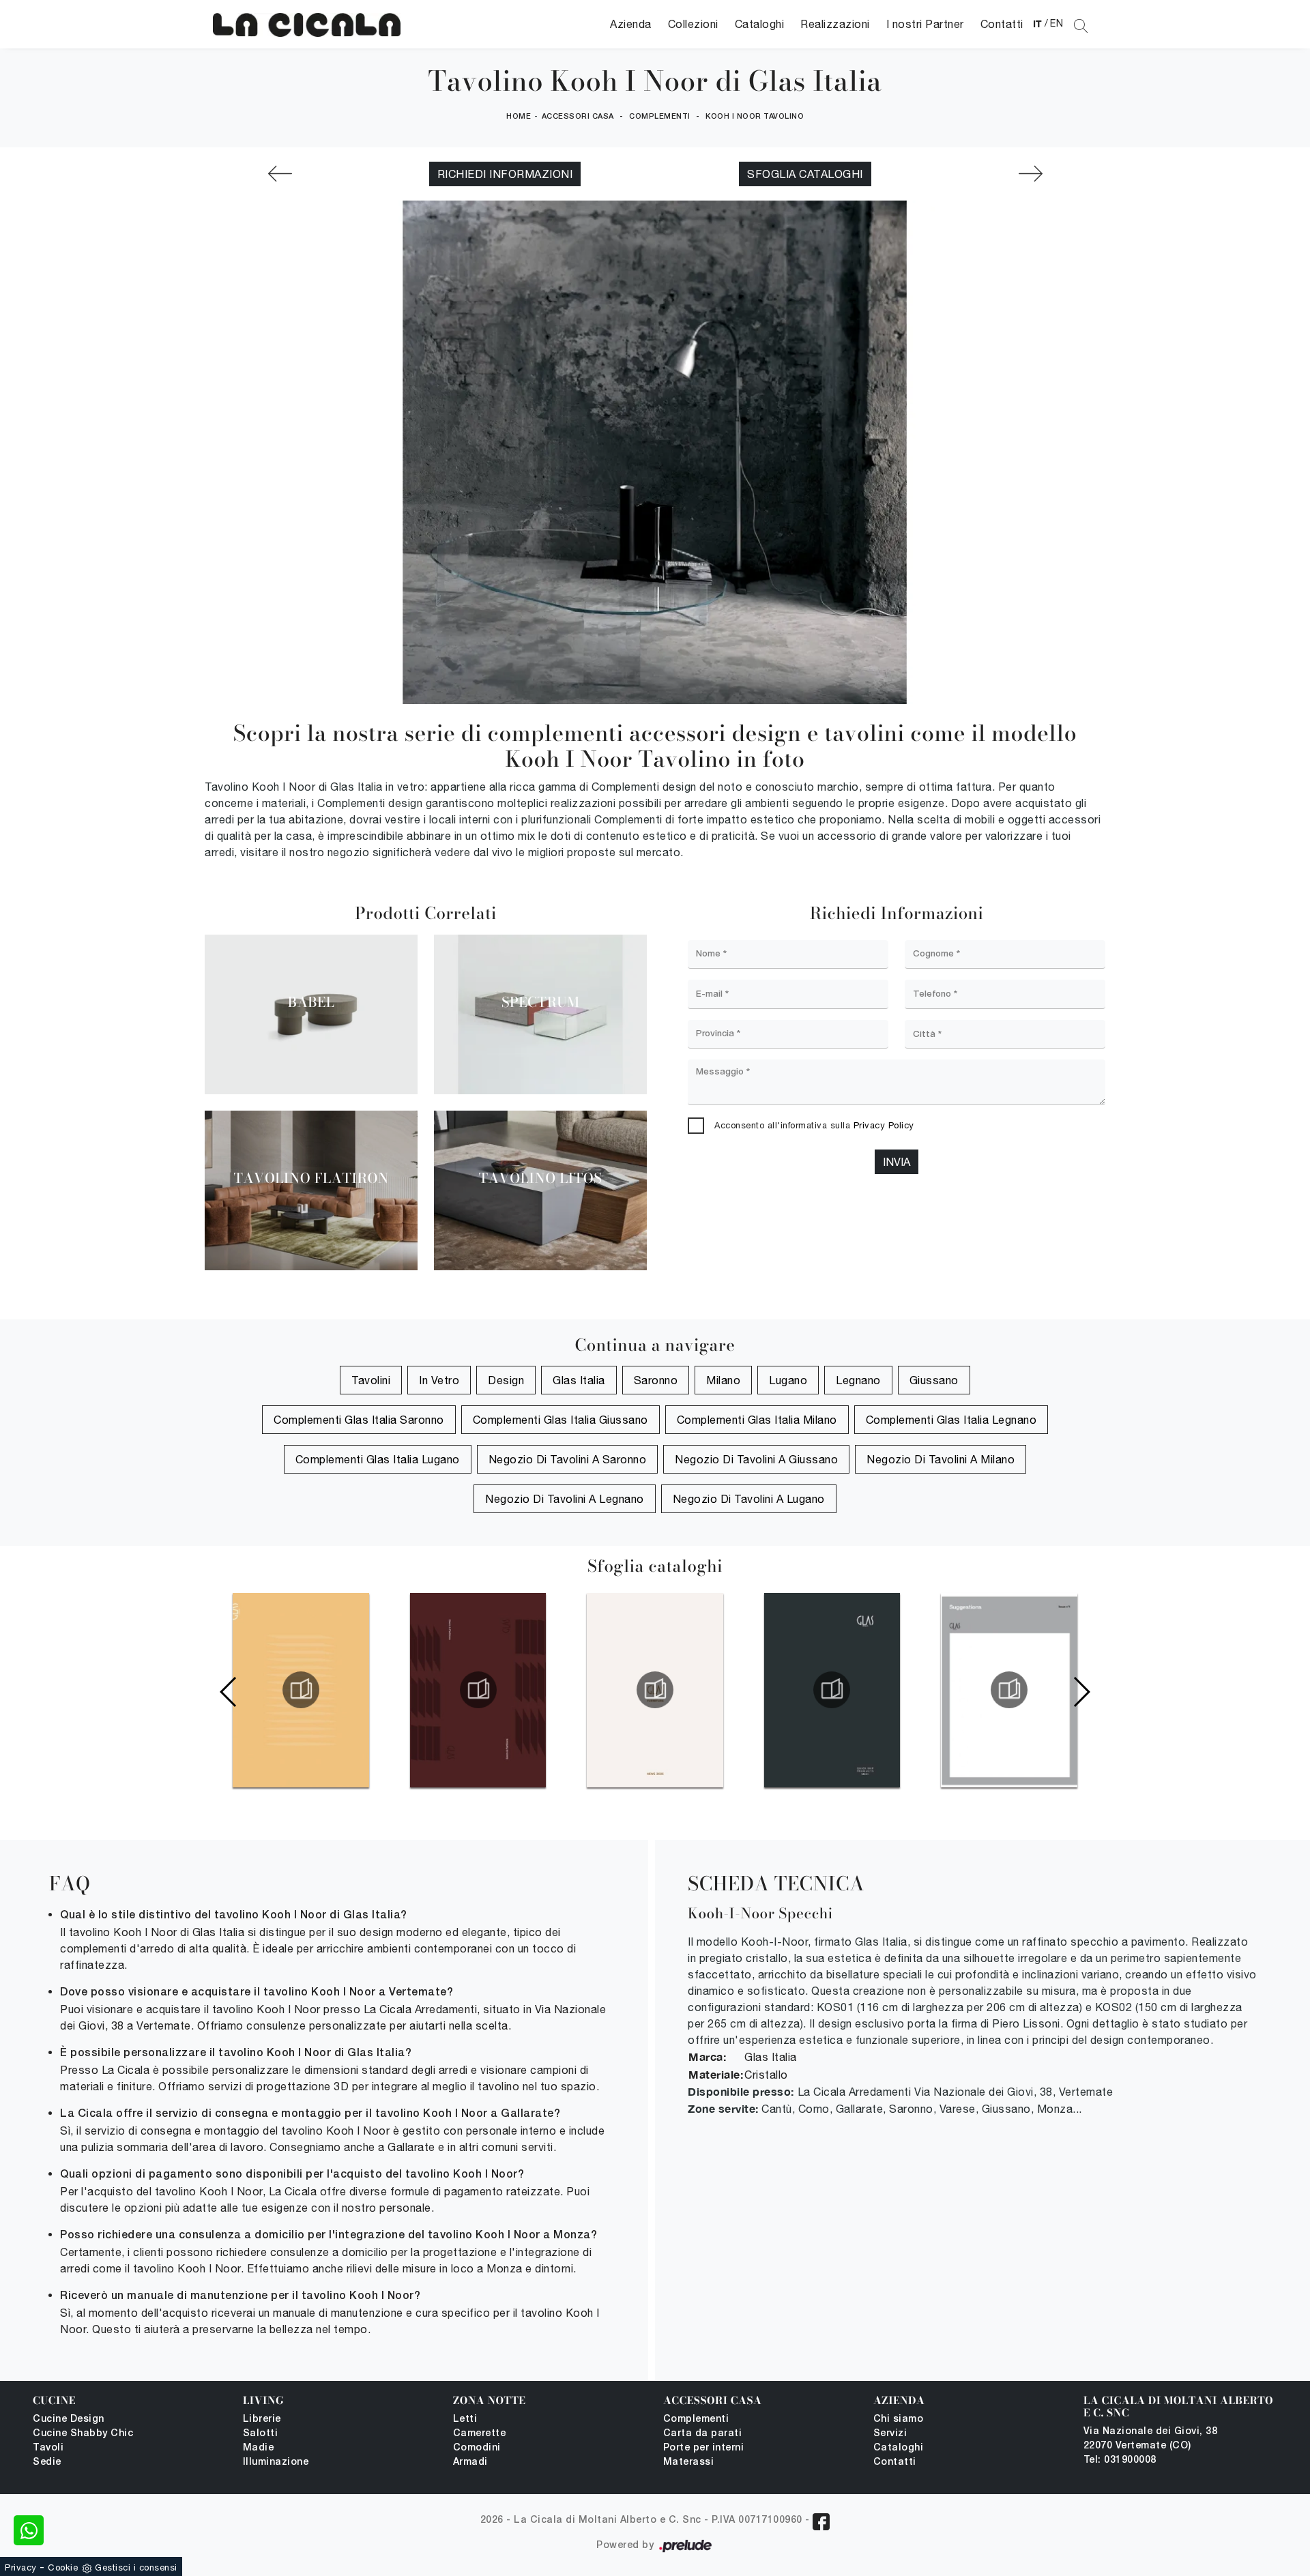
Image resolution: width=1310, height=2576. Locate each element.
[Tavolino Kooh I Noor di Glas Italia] (307, 24)
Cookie (63, 2567)
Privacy (21, 2567)
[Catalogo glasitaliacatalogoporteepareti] (478, 1690)
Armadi (470, 2462)
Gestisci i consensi (136, 2567)
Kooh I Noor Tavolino (755, 117)
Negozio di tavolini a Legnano (565, 1499)
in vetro (439, 1380)
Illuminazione (276, 2462)
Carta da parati (703, 2434)
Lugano (788, 1380)
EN (1057, 23)
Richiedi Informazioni (505, 174)
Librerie (262, 2419)
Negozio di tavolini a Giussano (756, 1459)
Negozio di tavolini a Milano (941, 1459)
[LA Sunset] (1030, 174)
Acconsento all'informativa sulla (814, 1125)
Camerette (480, 2434)
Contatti (1002, 24)
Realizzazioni (835, 24)
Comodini (477, 2448)
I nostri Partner (925, 24)
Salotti (261, 2434)
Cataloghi (760, 24)
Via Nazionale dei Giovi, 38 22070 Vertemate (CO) (1151, 2439)
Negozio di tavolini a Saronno (568, 1459)
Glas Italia (579, 1380)
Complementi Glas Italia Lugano (378, 1459)
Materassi (689, 2462)
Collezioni (693, 24)
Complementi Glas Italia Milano (757, 1420)
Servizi (890, 2434)
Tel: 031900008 (1120, 2460)
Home (519, 117)
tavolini (371, 1380)
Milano (723, 1380)
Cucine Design (69, 2419)
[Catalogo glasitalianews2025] (655, 1690)
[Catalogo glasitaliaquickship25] (832, 1690)
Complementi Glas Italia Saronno (359, 1420)
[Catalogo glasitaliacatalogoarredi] (301, 1690)
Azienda (631, 24)
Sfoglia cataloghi (805, 174)
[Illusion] (280, 174)
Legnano (858, 1380)
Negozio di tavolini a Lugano (749, 1499)
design (506, 1380)
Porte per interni (704, 2448)
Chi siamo (899, 2419)
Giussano (934, 1380)
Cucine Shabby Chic (83, 2434)
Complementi (660, 117)
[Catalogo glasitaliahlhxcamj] (1009, 1690)
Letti (465, 2419)
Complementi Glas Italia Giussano (561, 1420)
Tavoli (48, 2448)
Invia (897, 1162)
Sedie (47, 2462)
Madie (259, 2448)
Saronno (656, 1380)
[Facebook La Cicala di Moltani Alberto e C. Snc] (821, 2522)
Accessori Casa (578, 117)
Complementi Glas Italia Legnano (951, 1420)
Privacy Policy (884, 1125)
